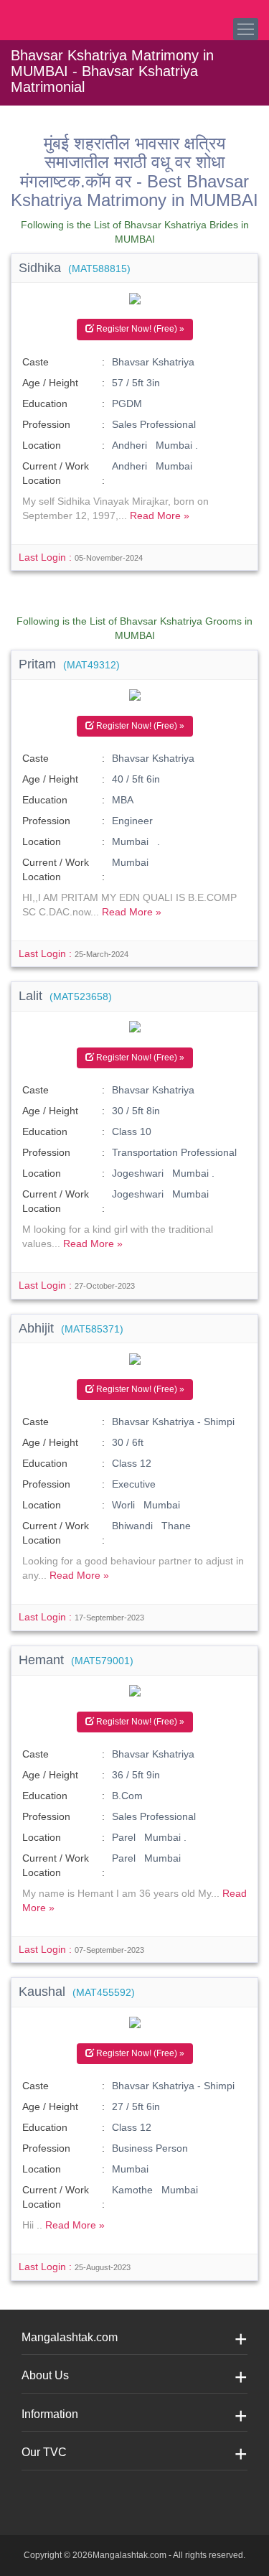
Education (45, 403)
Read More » (160, 515)
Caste (36, 362)
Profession (46, 424)
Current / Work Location (56, 473)
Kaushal (77, 1992)
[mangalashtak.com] (82, 14)
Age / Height (50, 383)
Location (42, 445)
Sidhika (75, 268)
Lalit (65, 996)
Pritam (69, 664)
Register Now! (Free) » (139, 329)
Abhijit (71, 1328)
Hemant (76, 1660)
